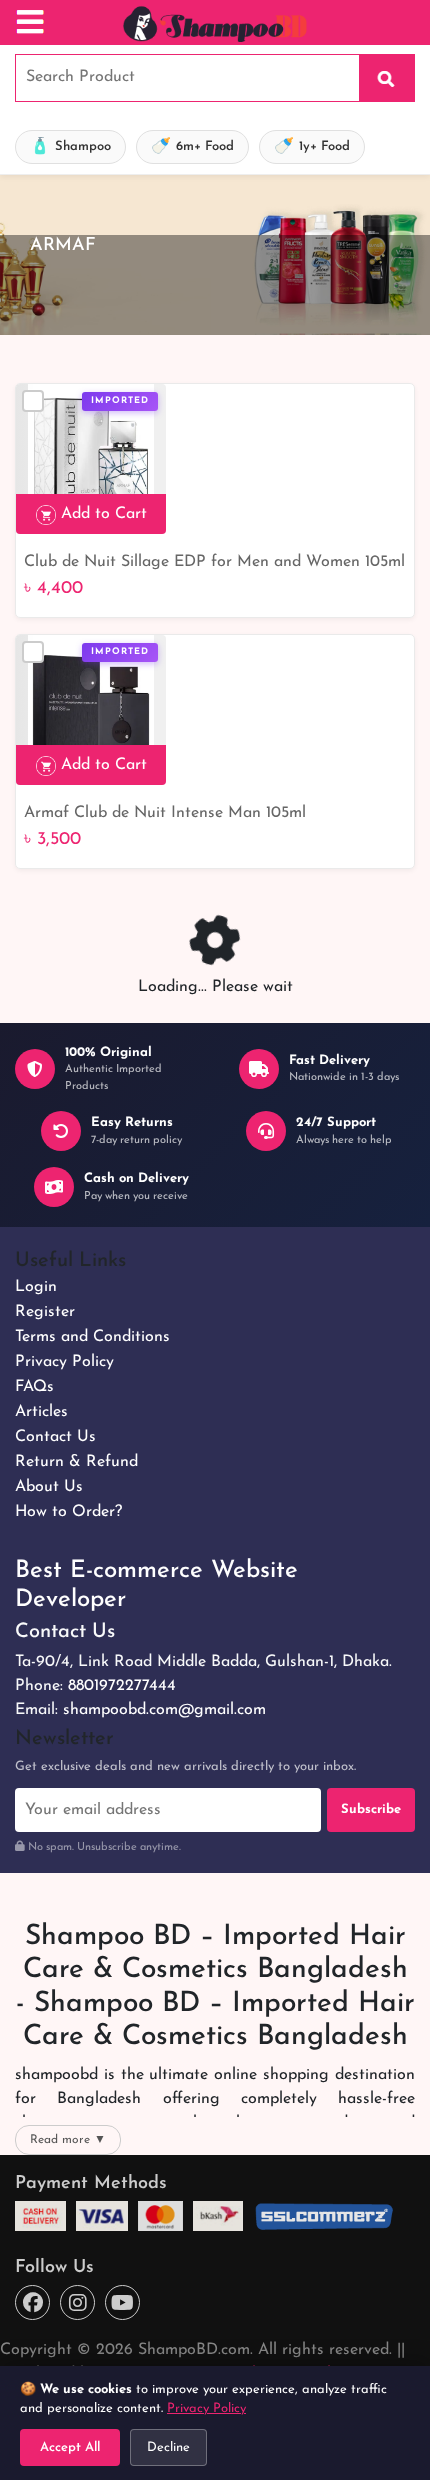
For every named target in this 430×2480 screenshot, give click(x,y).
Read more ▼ (68, 2140)
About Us (49, 1487)
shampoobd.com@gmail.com (164, 1710)
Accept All (70, 2447)
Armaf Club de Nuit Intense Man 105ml (165, 813)
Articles (41, 1412)
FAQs (34, 1387)
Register (45, 1312)
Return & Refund (76, 1462)
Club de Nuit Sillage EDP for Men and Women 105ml (214, 562)
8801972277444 (122, 1686)
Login (36, 1287)
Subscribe (371, 1809)
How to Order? (68, 1512)
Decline (168, 2447)
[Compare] (33, 401)
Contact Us (55, 1437)
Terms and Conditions (92, 1337)
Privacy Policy (64, 1362)
